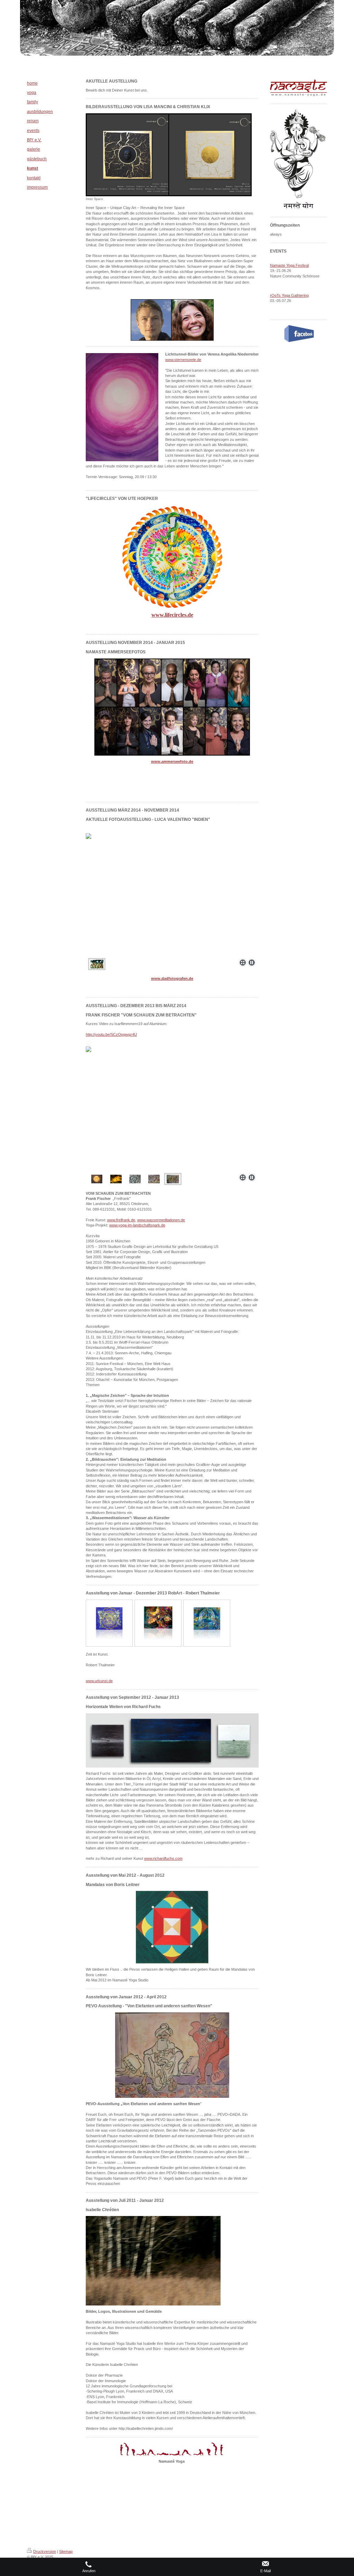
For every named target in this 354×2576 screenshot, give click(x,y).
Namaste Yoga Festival (289, 265)
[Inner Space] (169, 155)
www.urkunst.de (99, 1681)
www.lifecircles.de (172, 615)
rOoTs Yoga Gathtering (289, 295)
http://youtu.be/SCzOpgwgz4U (111, 1034)
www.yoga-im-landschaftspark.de (137, 1225)
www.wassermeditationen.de (161, 1220)
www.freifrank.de (121, 1220)
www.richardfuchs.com (163, 1858)
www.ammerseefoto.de (172, 761)
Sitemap (66, 2551)
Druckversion (45, 2551)
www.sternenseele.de (183, 360)
